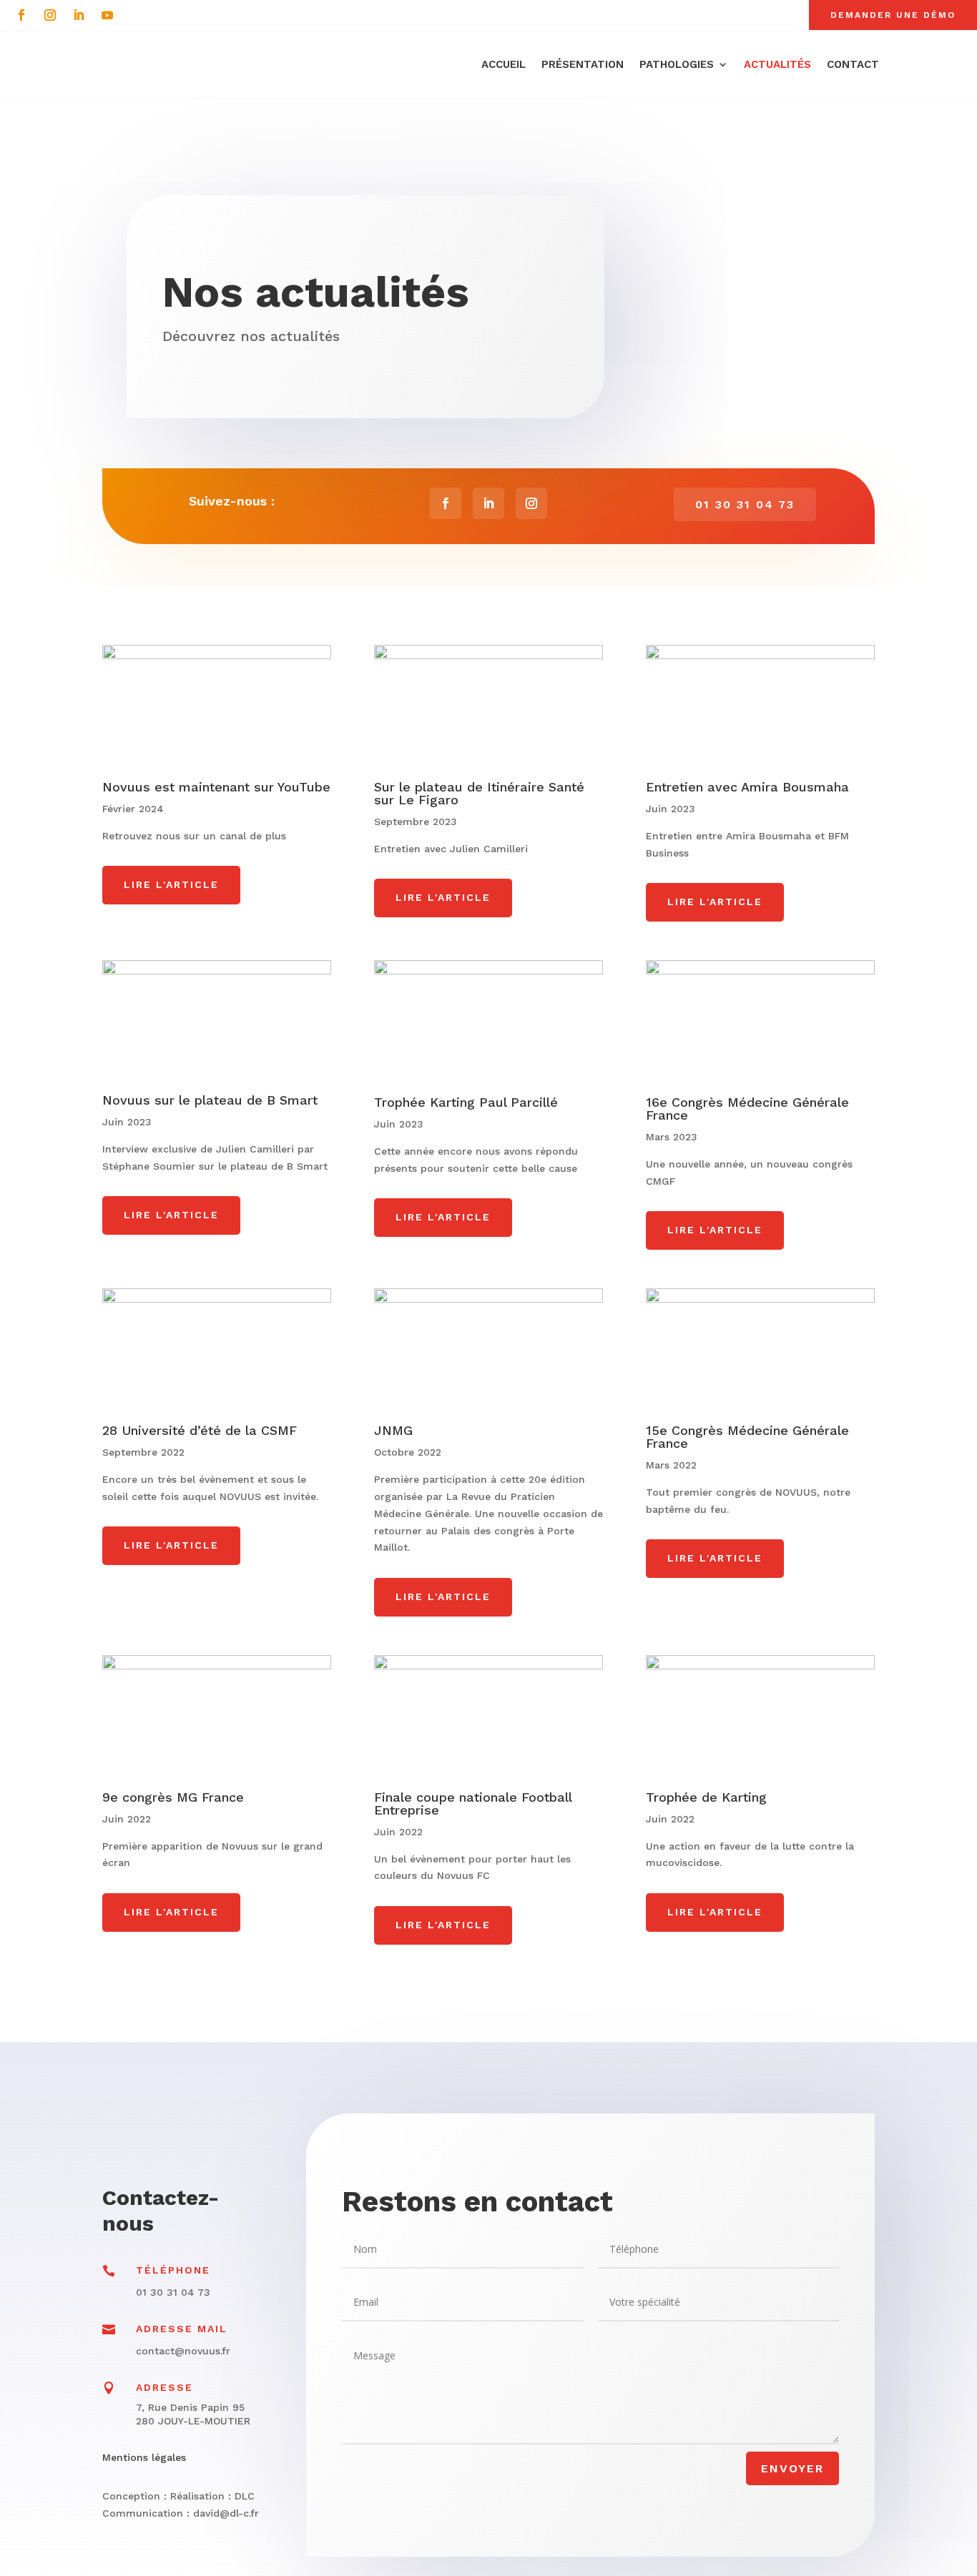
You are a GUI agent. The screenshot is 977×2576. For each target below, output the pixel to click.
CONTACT (853, 64)
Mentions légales (144, 2457)
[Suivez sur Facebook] (21, 15)
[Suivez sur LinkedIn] (79, 15)
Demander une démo (893, 15)
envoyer (792, 2468)
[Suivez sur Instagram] (50, 15)
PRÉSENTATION (583, 64)
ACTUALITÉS (777, 64)
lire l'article (171, 884)
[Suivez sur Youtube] (107, 15)
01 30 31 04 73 (745, 504)
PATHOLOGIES (677, 64)
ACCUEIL (504, 64)
